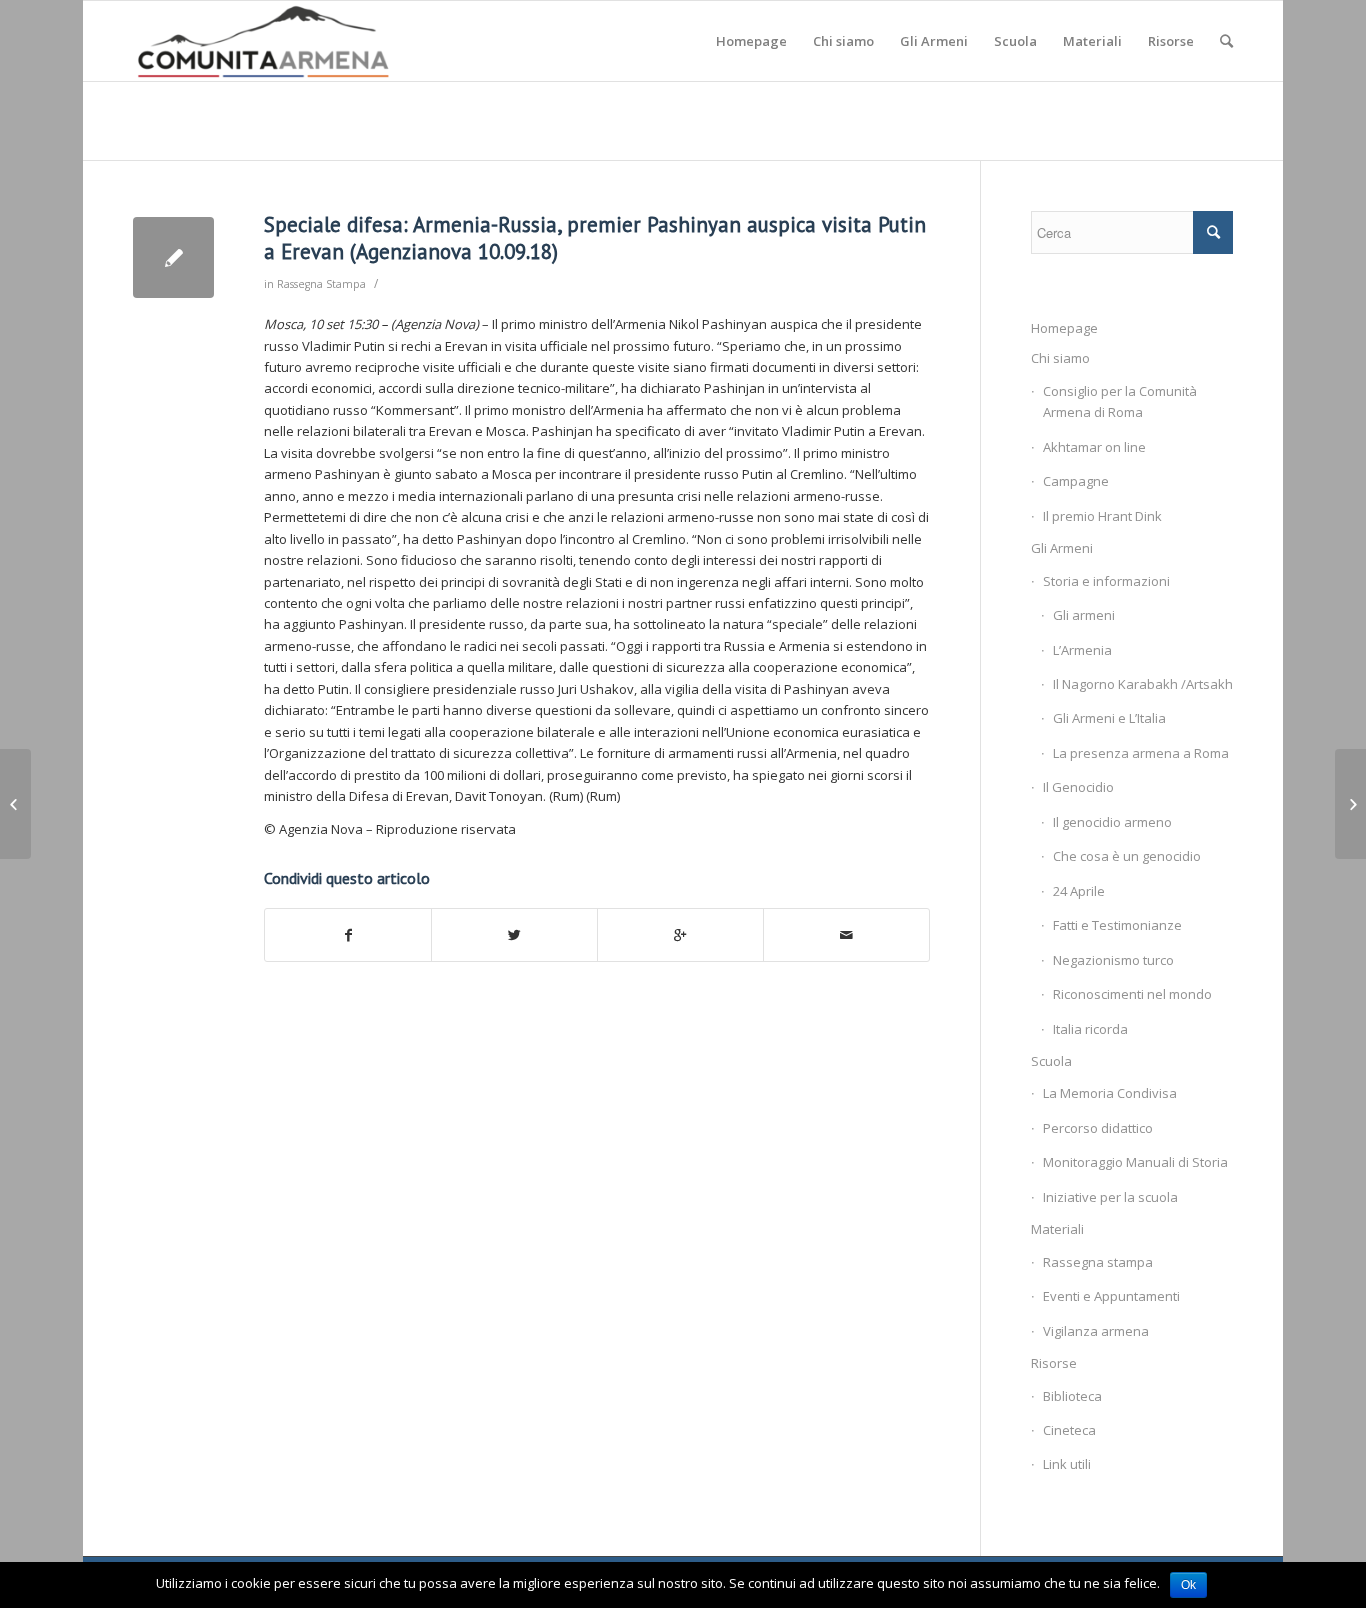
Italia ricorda (1090, 1029)
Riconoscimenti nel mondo (1132, 994)
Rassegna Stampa (321, 284)
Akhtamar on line (1094, 447)
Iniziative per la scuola (1110, 1197)
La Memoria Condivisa (1110, 1093)
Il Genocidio (1078, 787)
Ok (1188, 1585)
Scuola (1051, 1061)
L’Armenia (1082, 650)
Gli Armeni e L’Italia (1109, 718)
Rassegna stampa (1098, 1262)
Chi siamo (1060, 358)
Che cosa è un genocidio (1127, 856)
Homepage (1064, 328)
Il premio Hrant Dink (1102, 516)
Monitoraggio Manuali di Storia (1135, 1162)
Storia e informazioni (1106, 581)
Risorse (1054, 1363)
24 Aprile (1079, 891)
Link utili (1067, 1464)
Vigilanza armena (1096, 1331)
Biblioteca (1072, 1396)
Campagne (1076, 481)
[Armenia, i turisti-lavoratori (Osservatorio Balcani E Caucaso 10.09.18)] (15, 804)
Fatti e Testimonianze (1117, 925)
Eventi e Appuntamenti (1111, 1296)
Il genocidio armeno (1112, 822)
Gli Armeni (1062, 548)
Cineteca (1069, 1430)
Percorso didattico (1098, 1128)
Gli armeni (1084, 615)
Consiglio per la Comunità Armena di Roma (1120, 401)
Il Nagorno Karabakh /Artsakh (1143, 684)
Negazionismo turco (1113, 960)
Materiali (1057, 1229)
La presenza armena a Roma (1141, 753)
